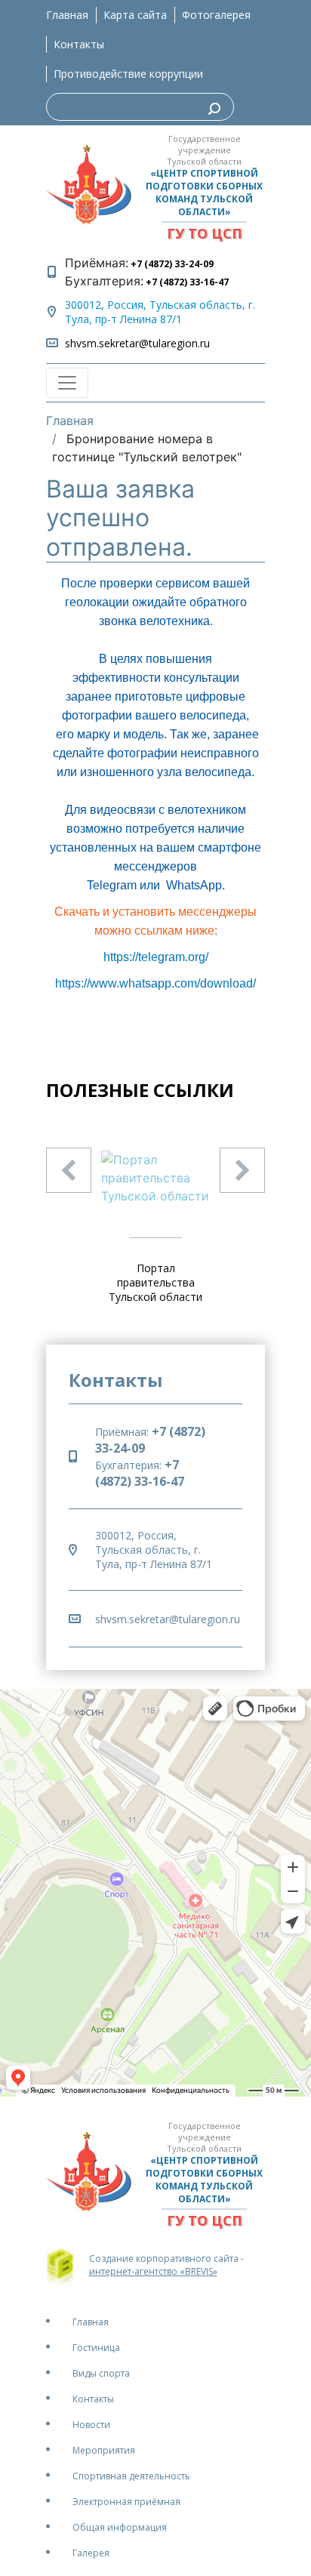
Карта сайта (135, 15)
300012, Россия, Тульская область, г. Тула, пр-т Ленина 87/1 (160, 312)
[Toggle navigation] (67, 383)
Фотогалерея (216, 15)
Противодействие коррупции (128, 74)
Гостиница (96, 2348)
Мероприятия (104, 2450)
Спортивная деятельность (131, 2476)
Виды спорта (101, 2373)
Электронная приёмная (126, 2502)
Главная (67, 15)
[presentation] (69, 1170)
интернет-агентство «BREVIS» (153, 2271)
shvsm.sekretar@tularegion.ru (137, 343)
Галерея (91, 2553)
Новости (91, 2425)
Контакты (79, 44)
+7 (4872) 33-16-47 (186, 282)
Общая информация (120, 2527)
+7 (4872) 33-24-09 (171, 264)
